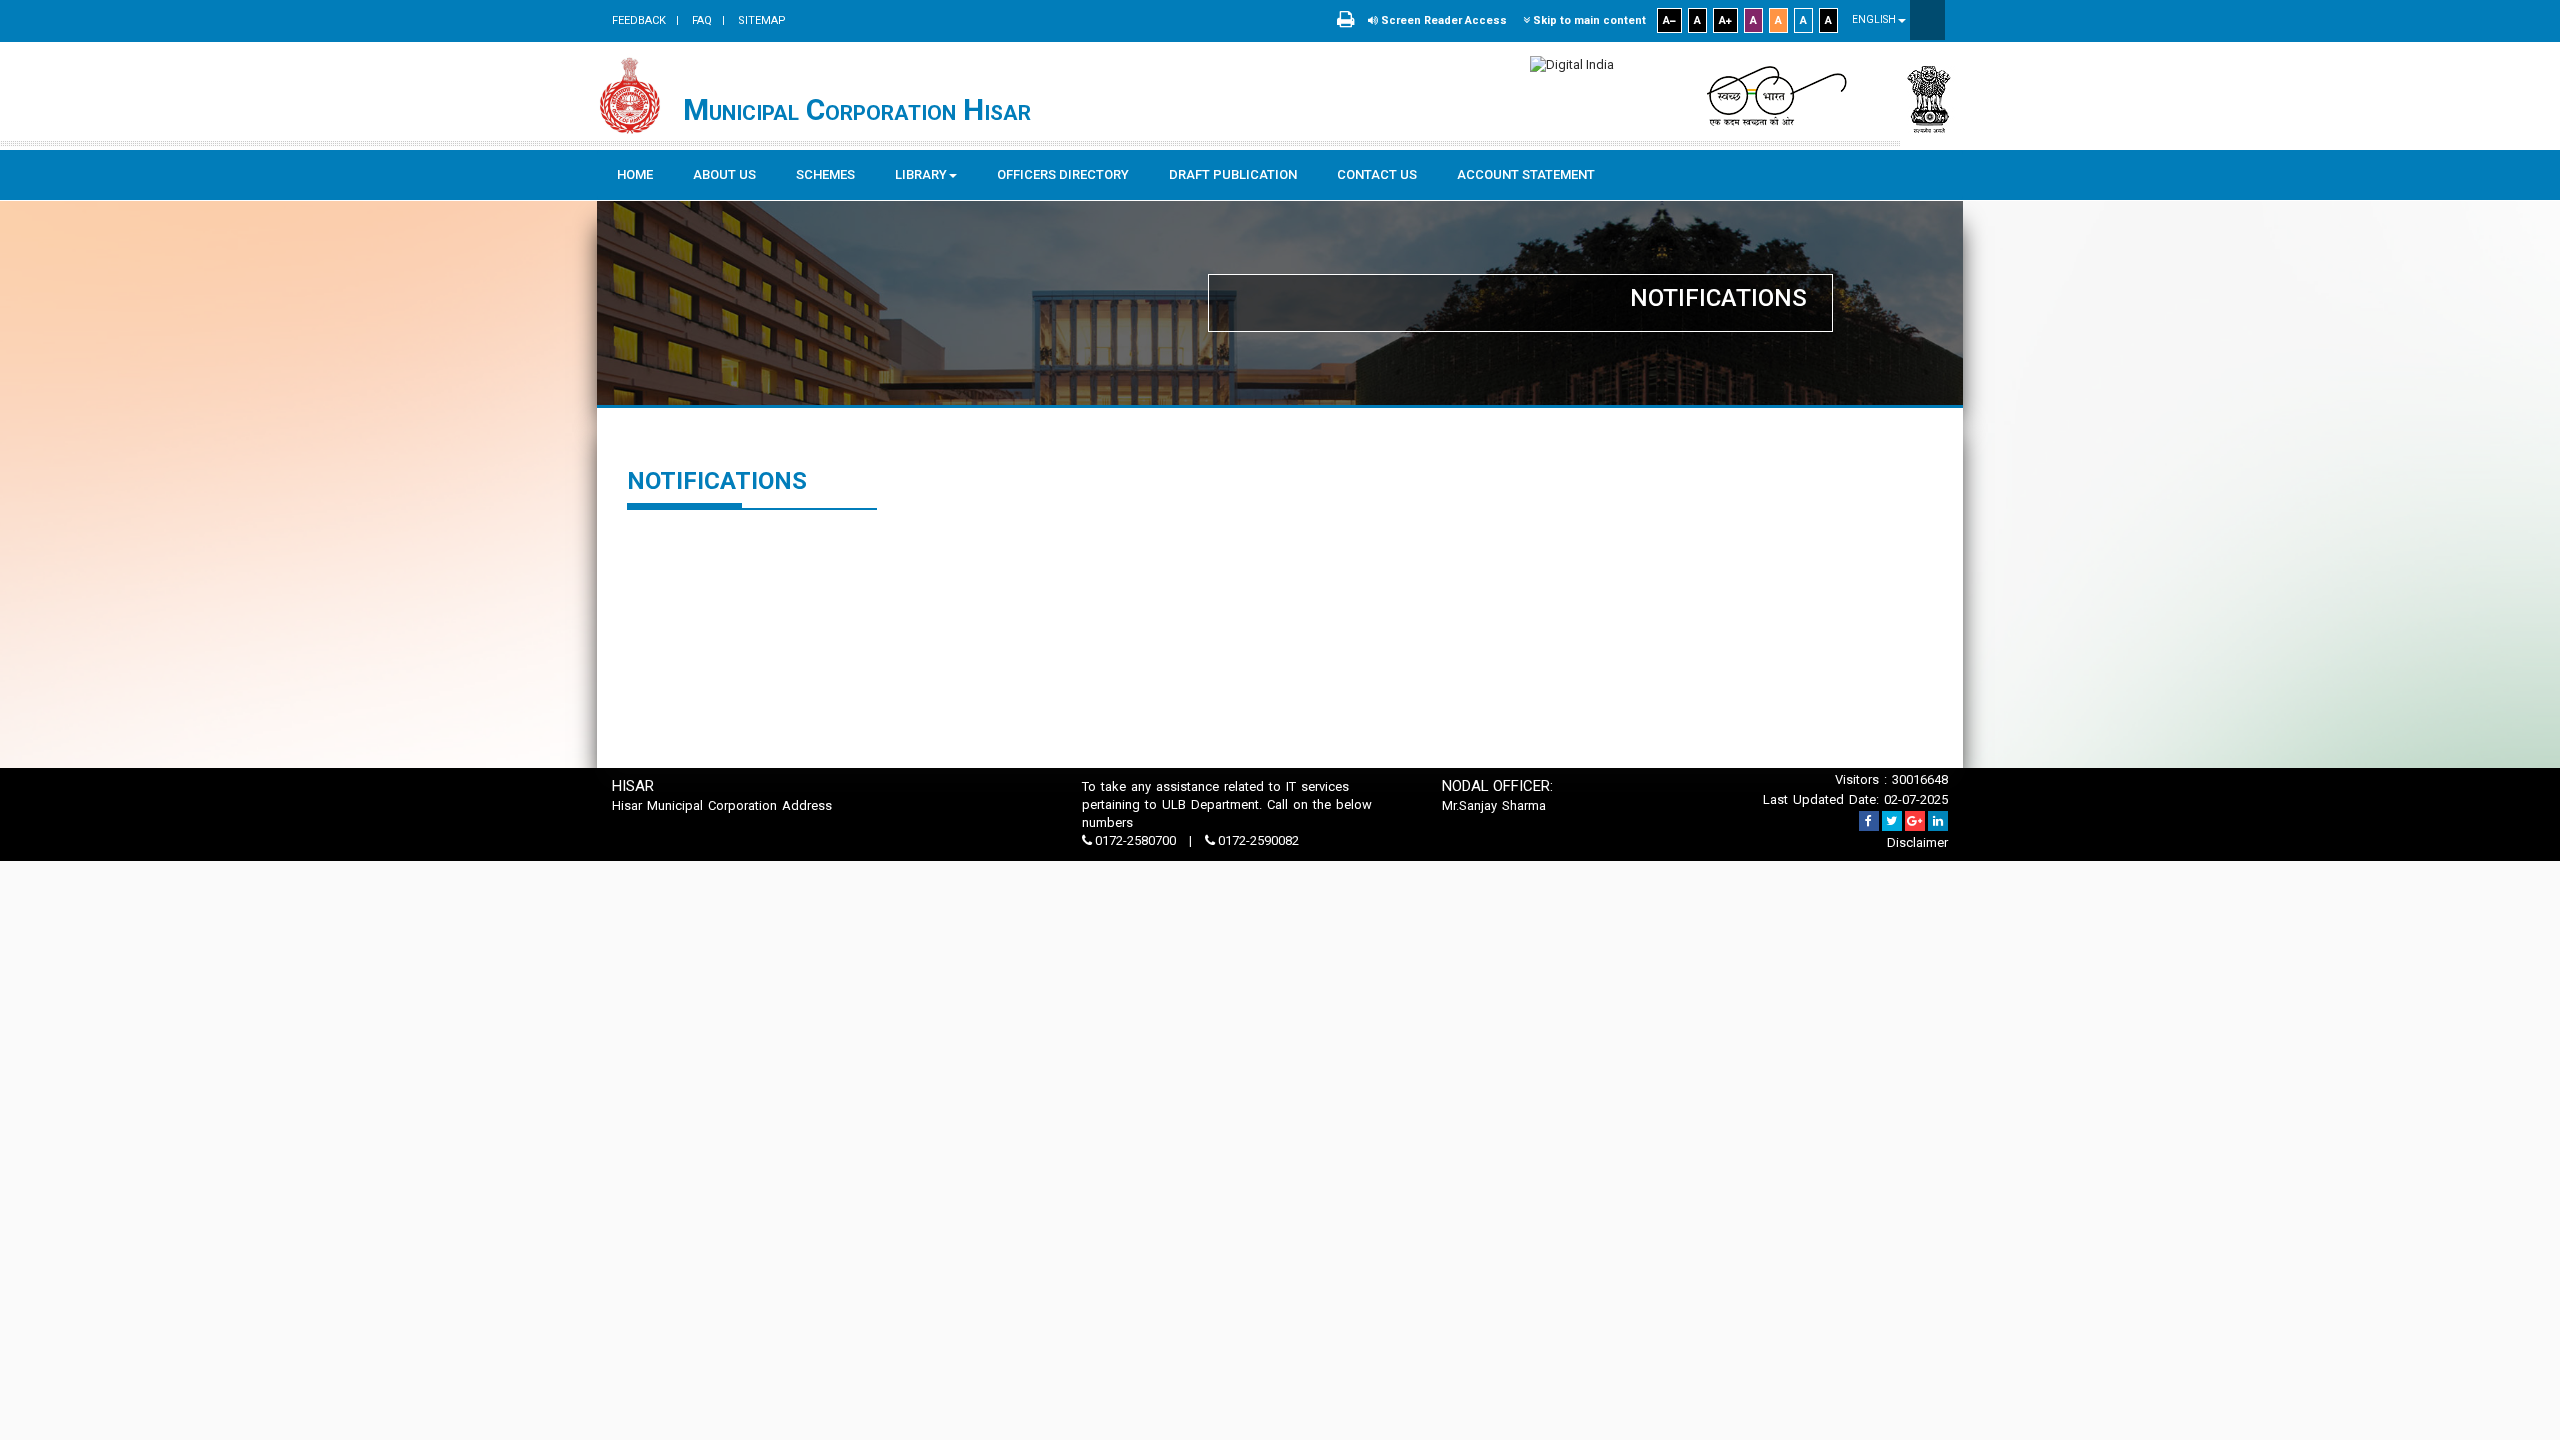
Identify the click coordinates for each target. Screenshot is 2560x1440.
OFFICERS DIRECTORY (1063, 174)
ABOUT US (724, 174)
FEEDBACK (639, 20)
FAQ (700, 20)
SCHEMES (825, 174)
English (1875, 19)
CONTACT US (1377, 174)
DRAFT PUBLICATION (1233, 174)
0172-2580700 (1135, 840)
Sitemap (760, 20)
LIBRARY (921, 174)
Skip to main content (1588, 20)
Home (635, 174)
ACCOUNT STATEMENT (1526, 174)
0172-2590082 (1257, 840)
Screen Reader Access (1442, 20)
